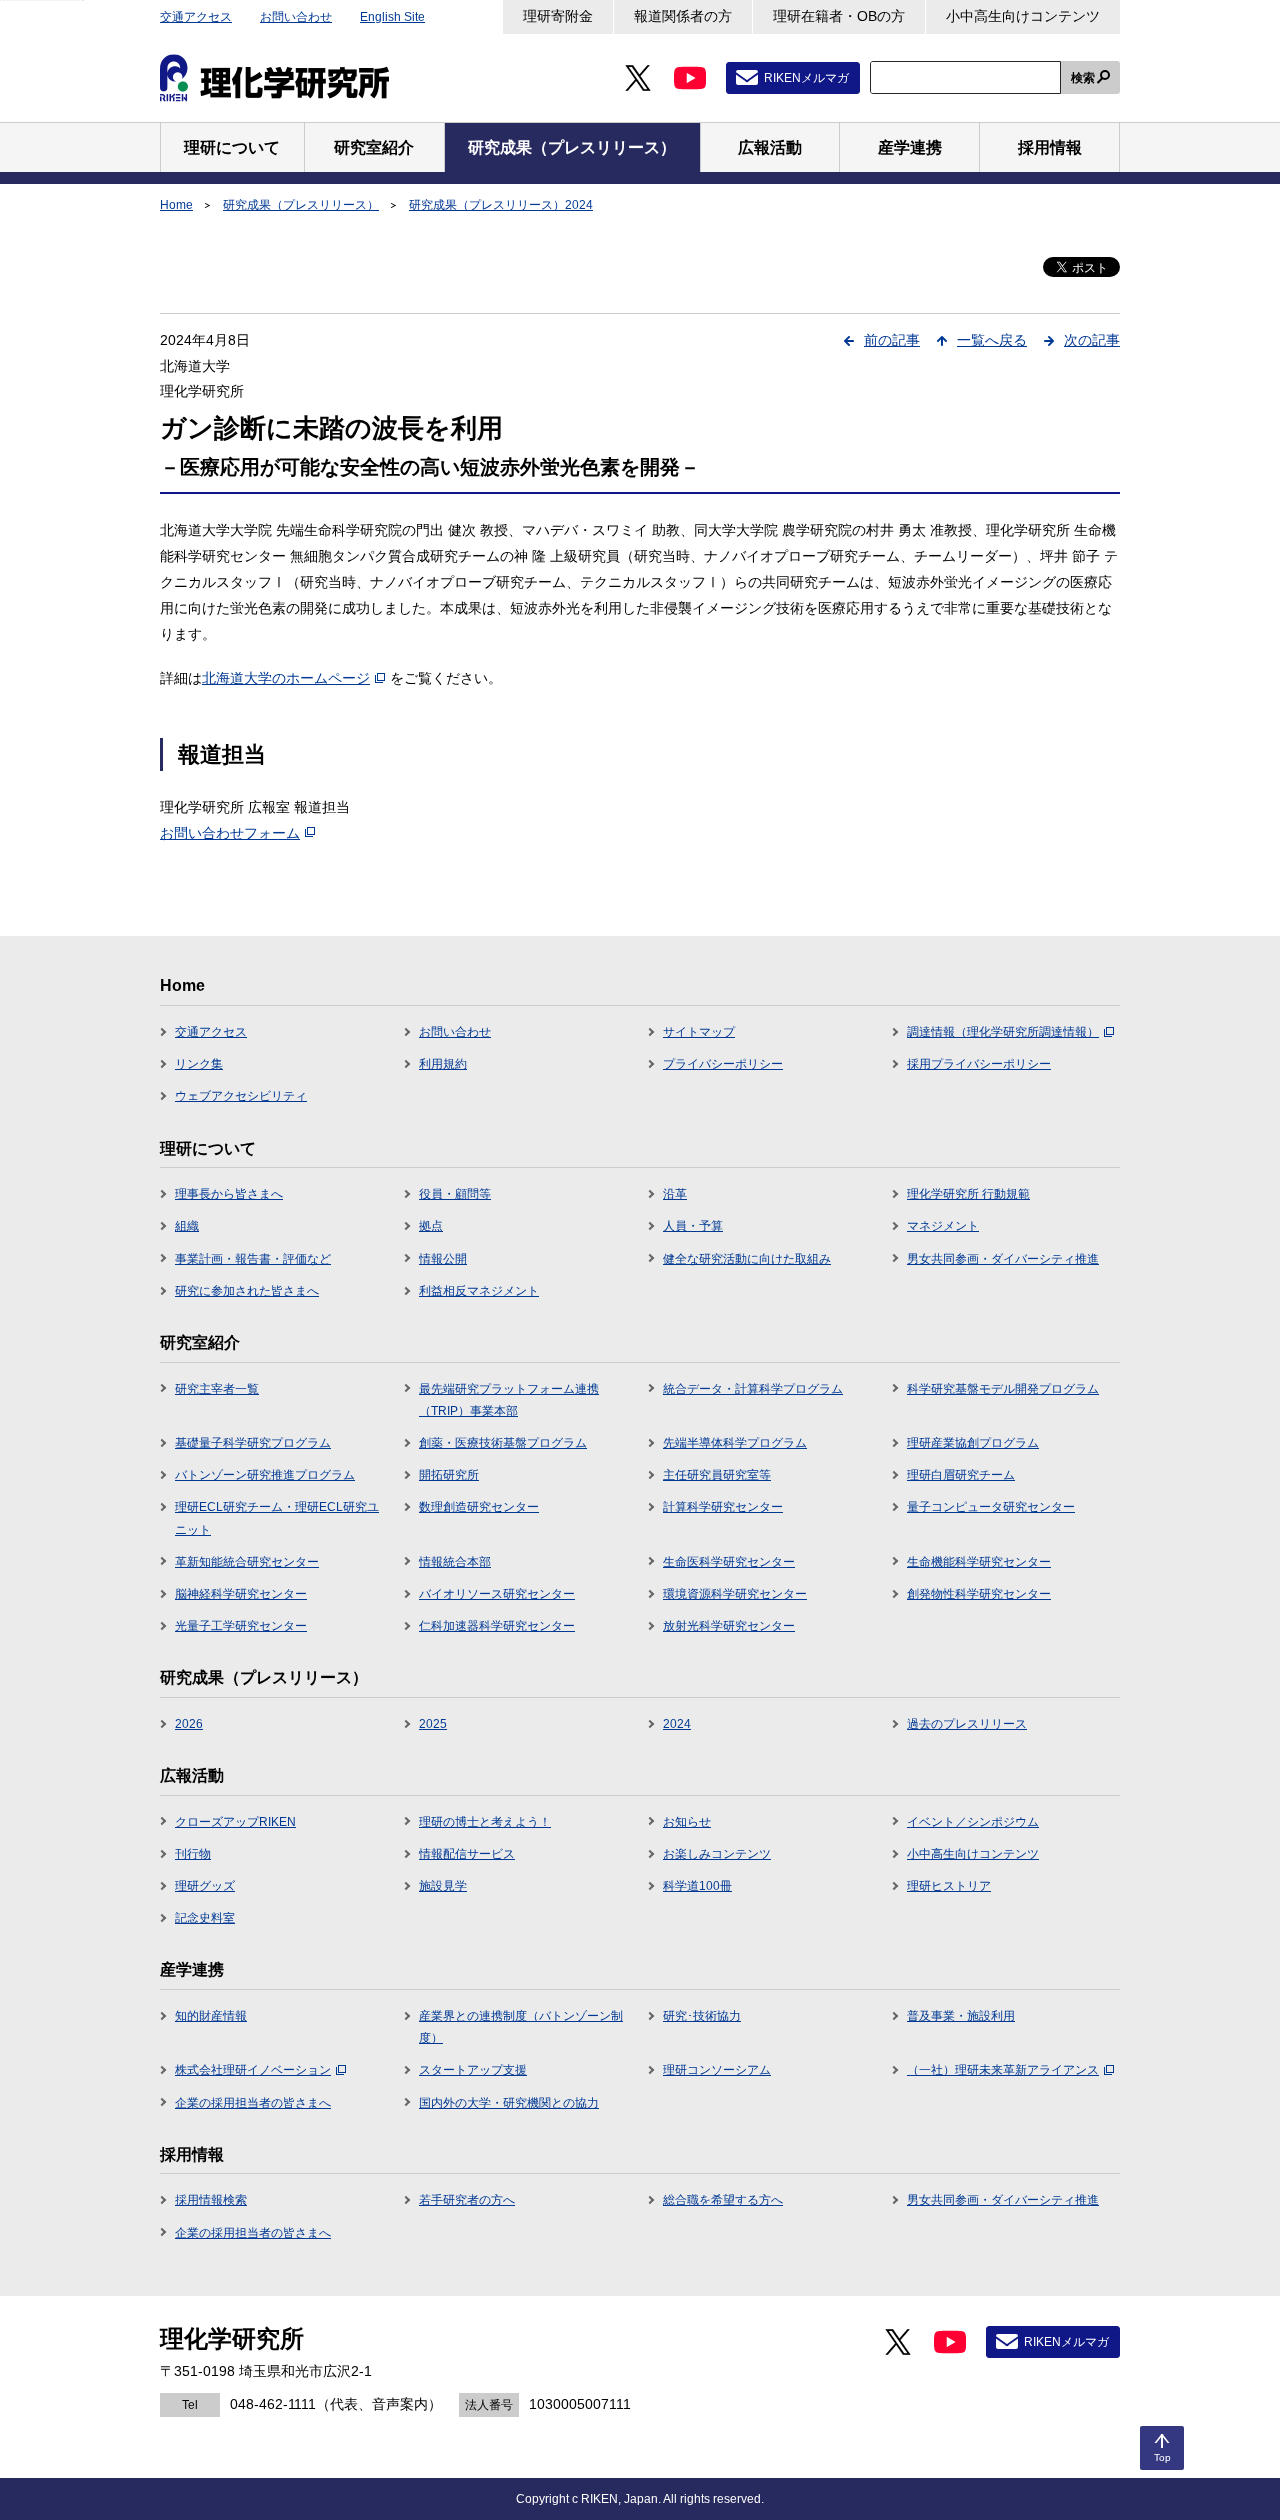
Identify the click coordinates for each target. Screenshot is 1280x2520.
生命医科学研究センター (729, 1562)
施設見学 (443, 1886)
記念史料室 (205, 1918)
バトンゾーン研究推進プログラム (265, 1475)
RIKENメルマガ (806, 78)
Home (176, 205)
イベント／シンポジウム (973, 1822)
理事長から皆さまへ (229, 1194)
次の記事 (1092, 340)
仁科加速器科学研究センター (497, 1626)
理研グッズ (205, 1886)
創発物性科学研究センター (979, 1594)
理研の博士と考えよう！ (485, 1822)
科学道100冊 (697, 1886)
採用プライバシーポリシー (979, 1064)
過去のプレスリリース (967, 1724)
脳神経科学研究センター (241, 1594)
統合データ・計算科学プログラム (753, 1389)
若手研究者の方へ (467, 2200)
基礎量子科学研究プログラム (253, 1443)
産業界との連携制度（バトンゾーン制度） (521, 2027)
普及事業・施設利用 (961, 2016)
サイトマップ (699, 1032)
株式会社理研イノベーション (253, 2070)
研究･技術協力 (702, 2016)
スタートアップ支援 (473, 2070)
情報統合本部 (455, 1562)
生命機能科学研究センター (979, 1562)
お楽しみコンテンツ (717, 1854)
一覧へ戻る (992, 340)
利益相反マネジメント (479, 1291)
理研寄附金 (558, 16)
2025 (433, 1724)
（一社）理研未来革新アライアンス (1003, 2070)
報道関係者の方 (683, 16)
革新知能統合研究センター (247, 1562)
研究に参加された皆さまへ (247, 1291)
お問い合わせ (296, 17)
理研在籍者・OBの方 (839, 16)
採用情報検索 (211, 2200)
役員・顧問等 (455, 1194)
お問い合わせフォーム (230, 833)
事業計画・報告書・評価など (253, 1259)
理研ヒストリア (949, 1886)
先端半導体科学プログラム (735, 1443)
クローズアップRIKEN (235, 1822)
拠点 (431, 1226)
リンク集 (199, 1064)
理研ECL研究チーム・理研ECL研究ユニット (277, 1518)
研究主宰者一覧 (217, 1389)
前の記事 (892, 340)
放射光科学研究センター (729, 1626)
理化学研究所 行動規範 (968, 1194)
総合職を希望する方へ (723, 2200)
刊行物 (193, 1854)
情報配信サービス (467, 1854)
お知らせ (687, 1822)
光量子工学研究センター (241, 1626)
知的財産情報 (211, 2016)
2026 (189, 1724)
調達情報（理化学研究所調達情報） (1003, 1032)
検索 (1083, 78)
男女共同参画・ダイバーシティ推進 (1003, 1259)
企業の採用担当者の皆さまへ (253, 2103)
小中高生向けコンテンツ (1023, 16)
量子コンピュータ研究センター (991, 1507)
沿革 (675, 1194)
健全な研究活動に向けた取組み (747, 1259)
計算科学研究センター (723, 1507)
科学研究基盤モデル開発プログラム (1003, 1389)
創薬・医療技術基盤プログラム (503, 1443)
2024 (677, 1724)
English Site (392, 17)
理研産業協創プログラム (973, 1443)
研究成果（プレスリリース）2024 (501, 205)
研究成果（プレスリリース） (301, 205)
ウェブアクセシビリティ (241, 1096)
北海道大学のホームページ (286, 678)
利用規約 (443, 1064)
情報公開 (443, 1259)
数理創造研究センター (479, 1507)
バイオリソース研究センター (497, 1594)
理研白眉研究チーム (961, 1475)
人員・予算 (693, 1226)
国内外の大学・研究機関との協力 (509, 2103)
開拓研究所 (449, 1475)
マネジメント (943, 1226)
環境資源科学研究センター (735, 1594)
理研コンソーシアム (717, 2070)
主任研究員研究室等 (717, 1475)
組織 (187, 1226)
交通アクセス (196, 17)
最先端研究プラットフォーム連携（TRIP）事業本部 (509, 1400)
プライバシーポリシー (723, 1064)
